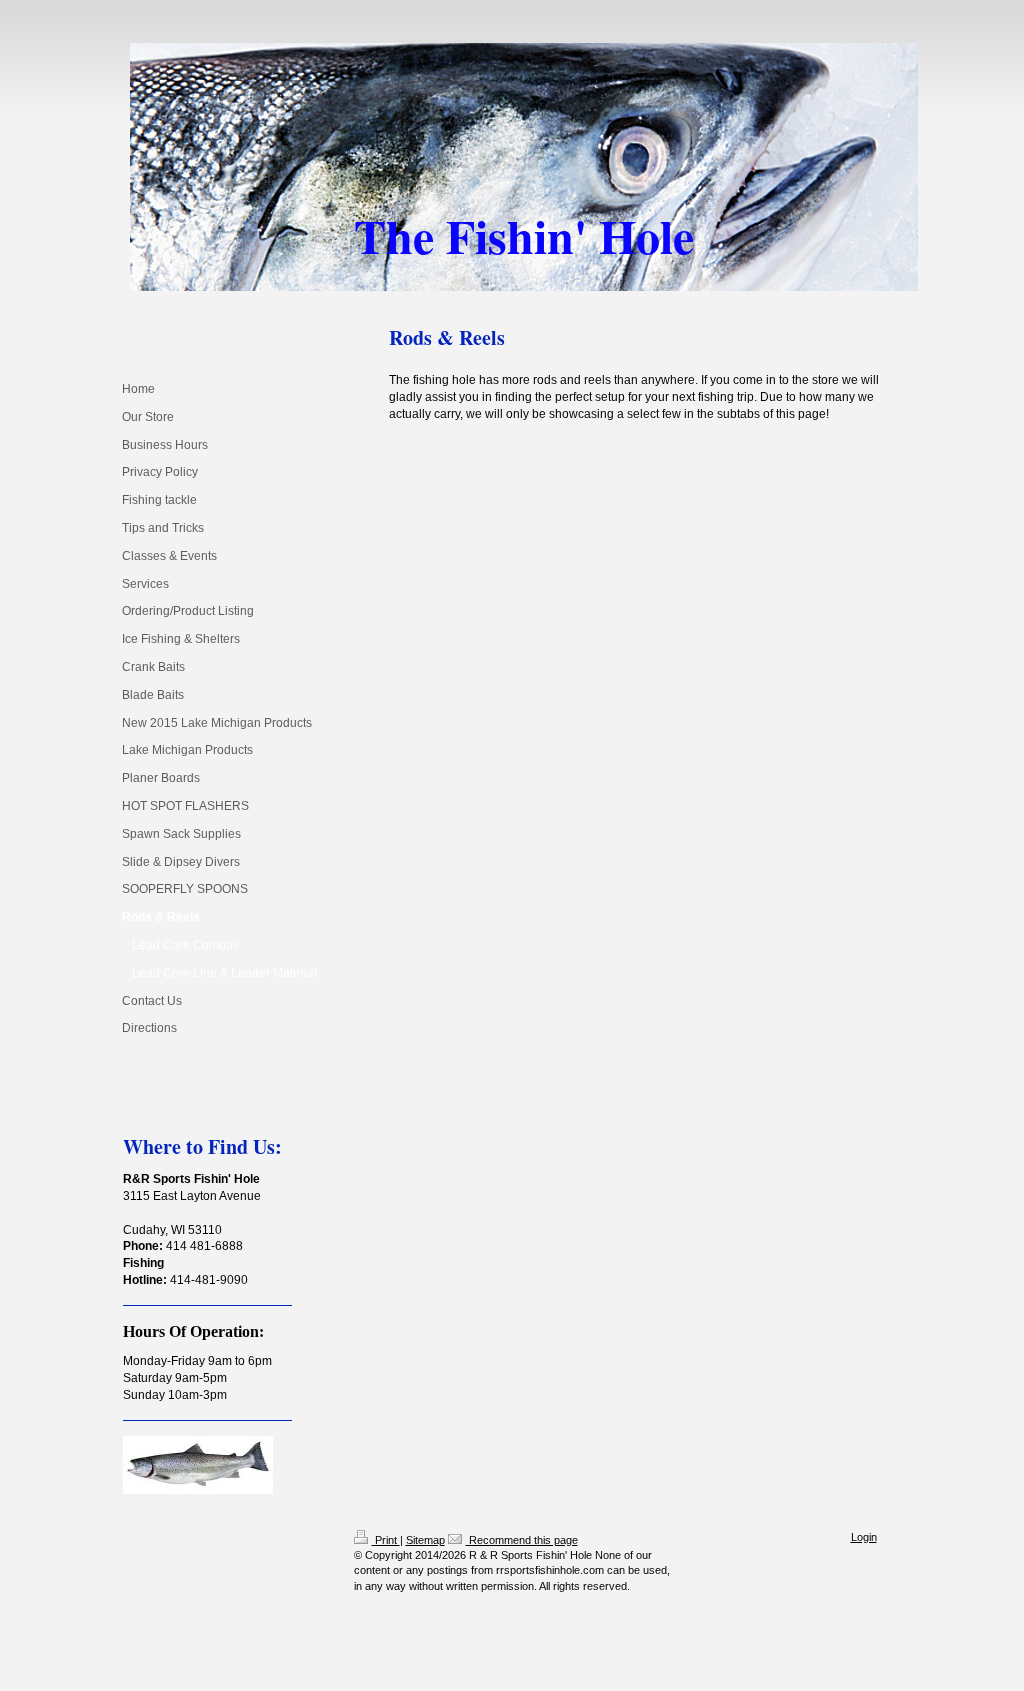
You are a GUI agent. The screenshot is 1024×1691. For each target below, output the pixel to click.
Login (864, 1537)
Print (386, 1540)
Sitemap (425, 1540)
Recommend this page (522, 1540)
